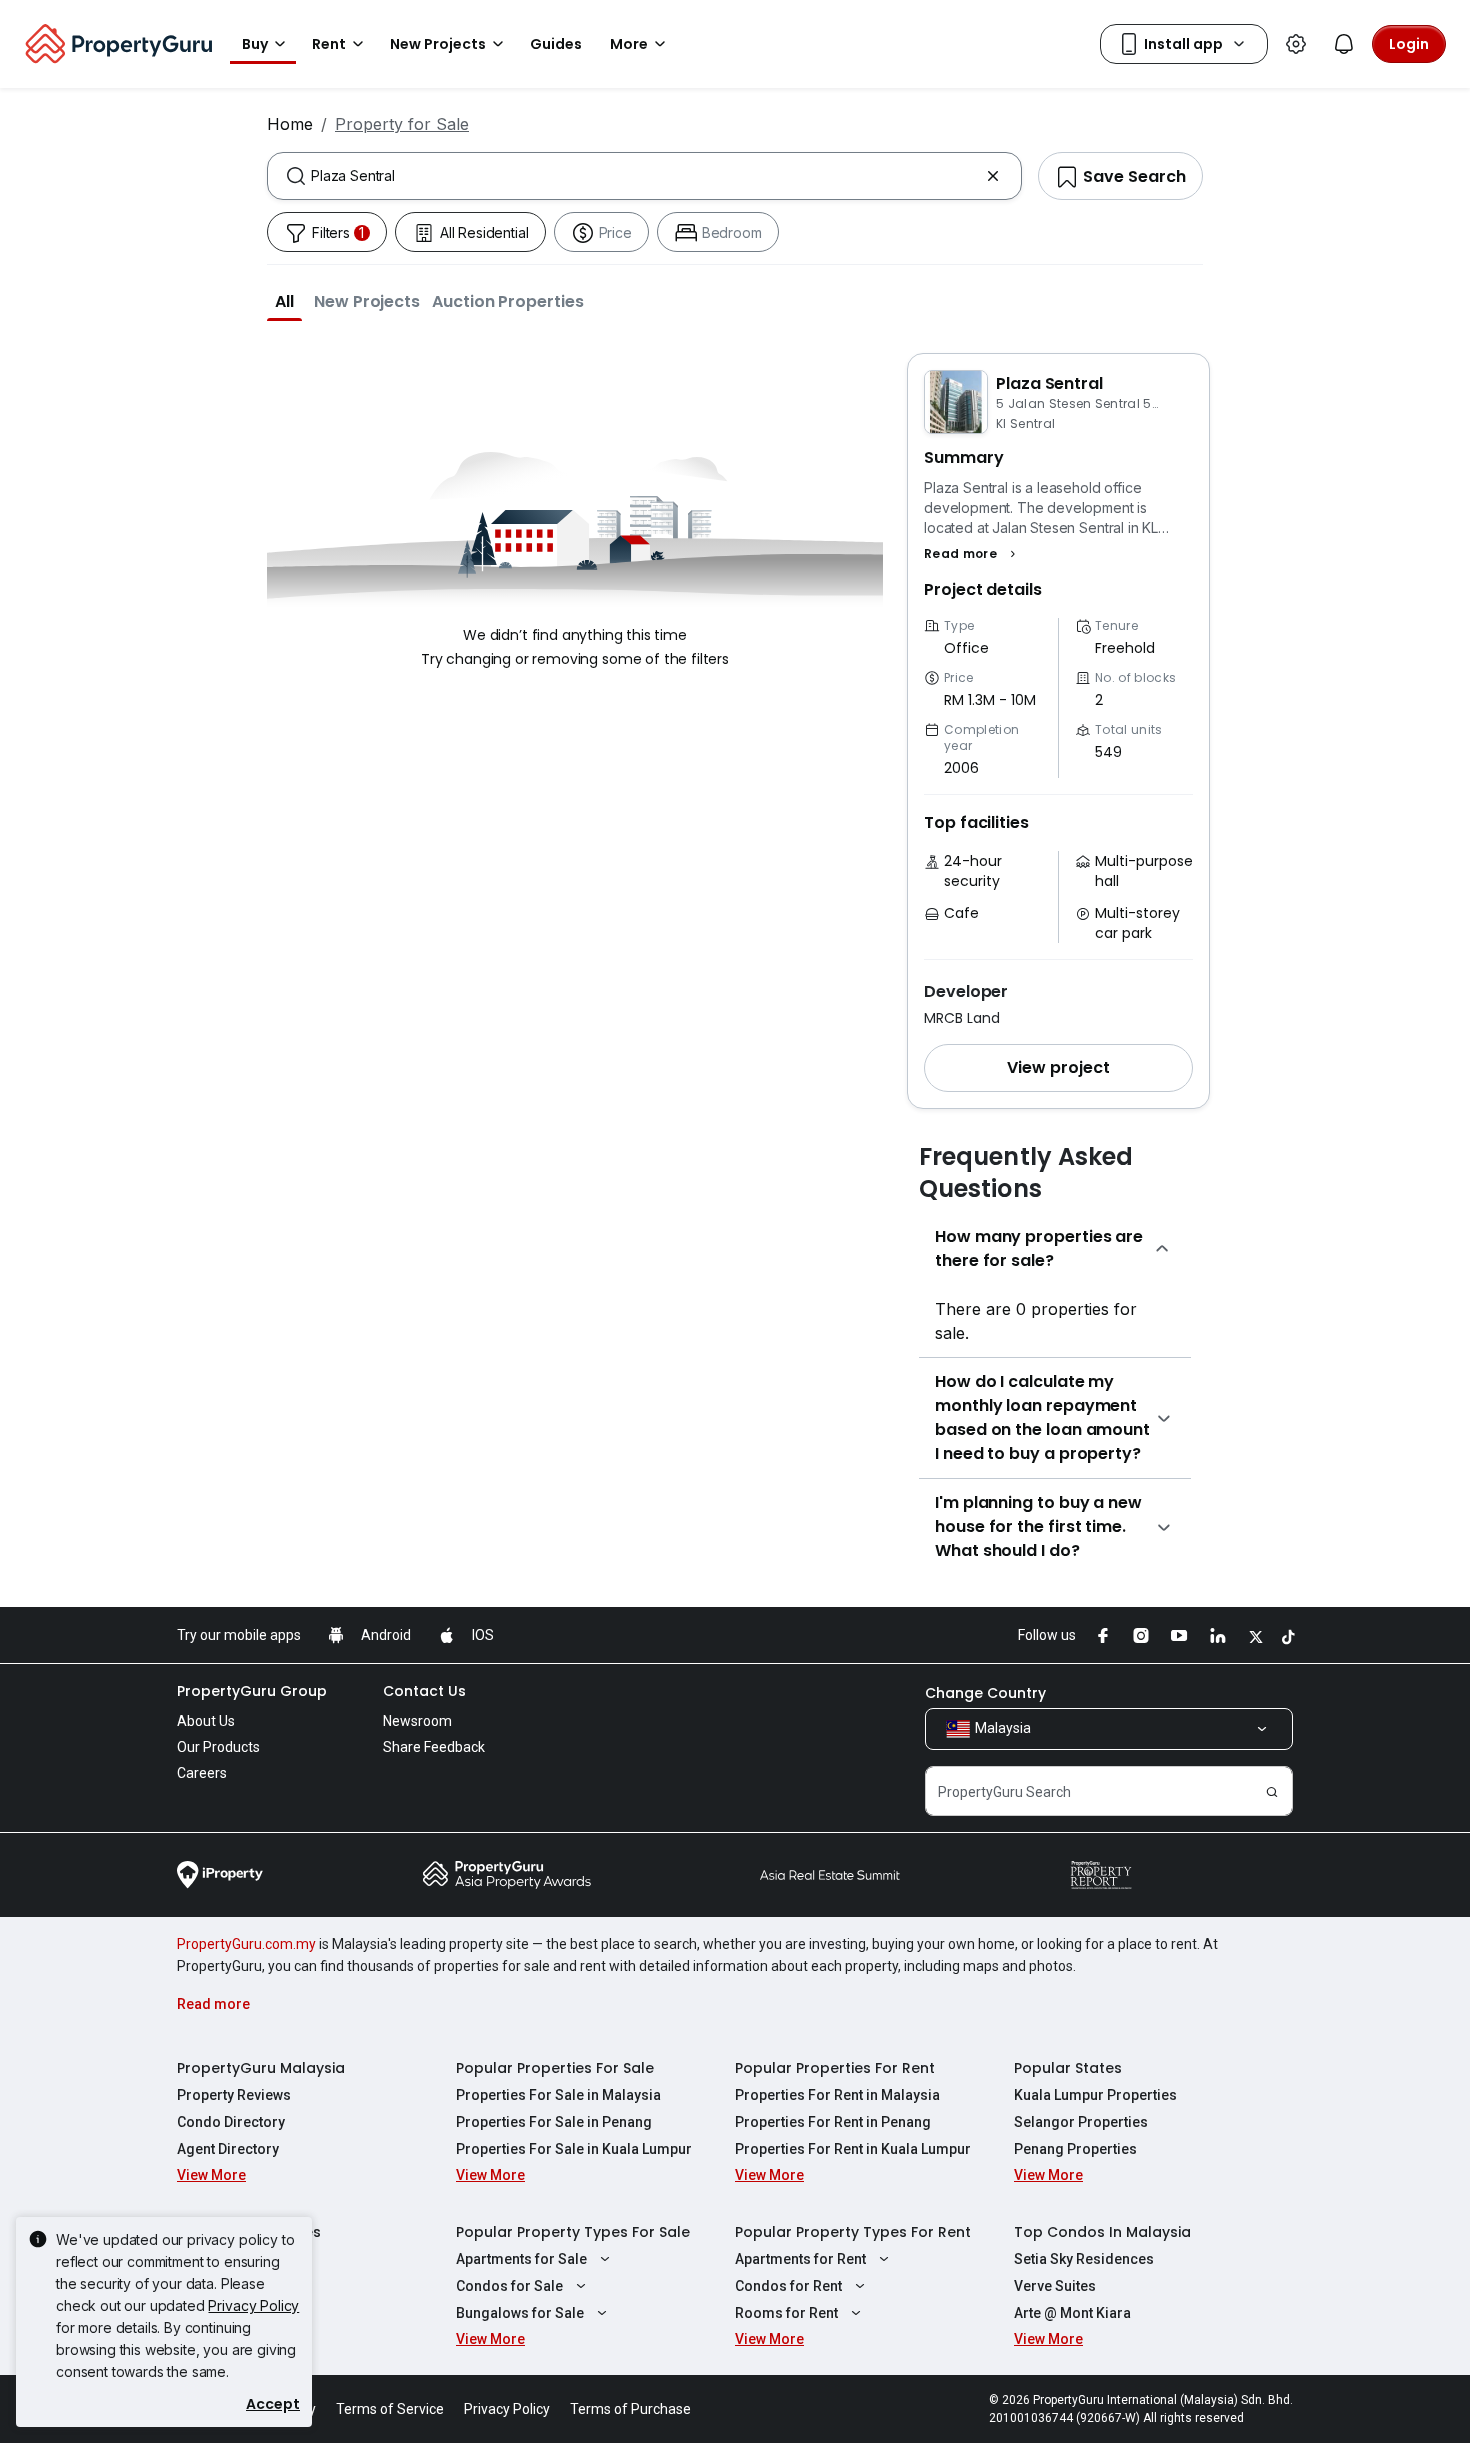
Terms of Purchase (630, 2409)
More (629, 44)
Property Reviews (234, 2095)
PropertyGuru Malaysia (261, 2068)
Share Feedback (434, 1747)
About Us (206, 1721)
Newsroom (417, 1721)
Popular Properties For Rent (835, 2068)
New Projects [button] (438, 44)
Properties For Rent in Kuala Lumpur (853, 2149)
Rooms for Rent (786, 2313)
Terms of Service (390, 2409)
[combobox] (644, 176)
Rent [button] (329, 44)
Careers (202, 1773)
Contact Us (424, 1691)
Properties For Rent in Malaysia (837, 2095)
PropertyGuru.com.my (246, 1944)
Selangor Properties (1081, 2122)
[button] (284, 301)
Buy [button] (255, 44)
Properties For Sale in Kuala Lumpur (574, 2149)
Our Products (218, 1747)
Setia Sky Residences (1084, 2259)
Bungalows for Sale (520, 2313)
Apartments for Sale (521, 2259)
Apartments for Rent (800, 2259)
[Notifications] (1344, 44)
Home (290, 124)
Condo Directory (231, 2122)
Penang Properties (1075, 2149)
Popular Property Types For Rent (853, 2232)
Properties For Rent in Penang (833, 2122)
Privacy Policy (253, 2305)
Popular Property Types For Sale (573, 2232)
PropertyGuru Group (252, 1691)
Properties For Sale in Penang (554, 2122)
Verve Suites (1055, 2286)
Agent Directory (228, 2149)
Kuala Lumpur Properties (1095, 2095)
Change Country (985, 1693)
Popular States (1068, 2068)
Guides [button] (556, 44)
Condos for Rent (788, 2286)
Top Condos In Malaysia (1102, 2232)
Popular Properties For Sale (555, 2068)
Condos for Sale (509, 2286)
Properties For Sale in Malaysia (558, 2095)
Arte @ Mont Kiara (1072, 2313)
